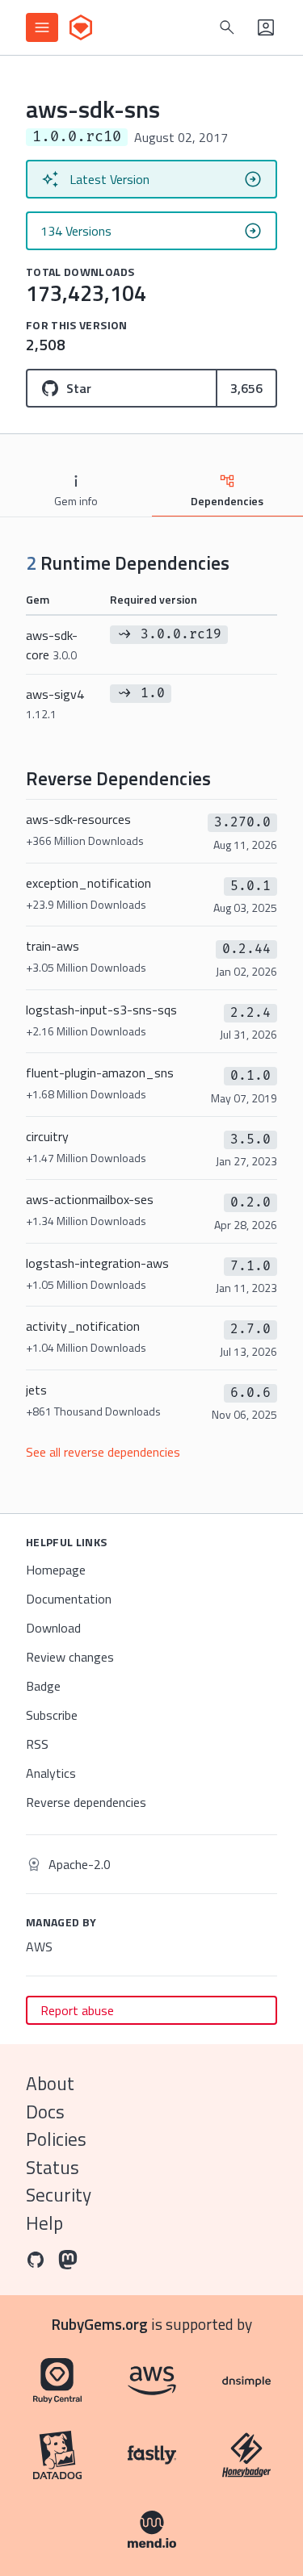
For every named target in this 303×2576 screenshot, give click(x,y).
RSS (37, 1744)
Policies (56, 2139)
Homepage (56, 1570)
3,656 (246, 388)
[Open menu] (42, 27)
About (50, 2083)
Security (59, 2195)
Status (53, 2167)
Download (53, 1628)
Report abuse (77, 2010)
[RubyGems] (81, 27)
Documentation (69, 1599)
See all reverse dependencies (103, 1452)
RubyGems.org (100, 2324)
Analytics (51, 1773)
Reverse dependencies (86, 1802)
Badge (43, 1686)
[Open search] (227, 27)
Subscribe (52, 1715)
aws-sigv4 (55, 703)
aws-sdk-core (52, 645)
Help (44, 2223)
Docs (45, 2112)
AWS (39, 1947)
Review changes (70, 1657)
